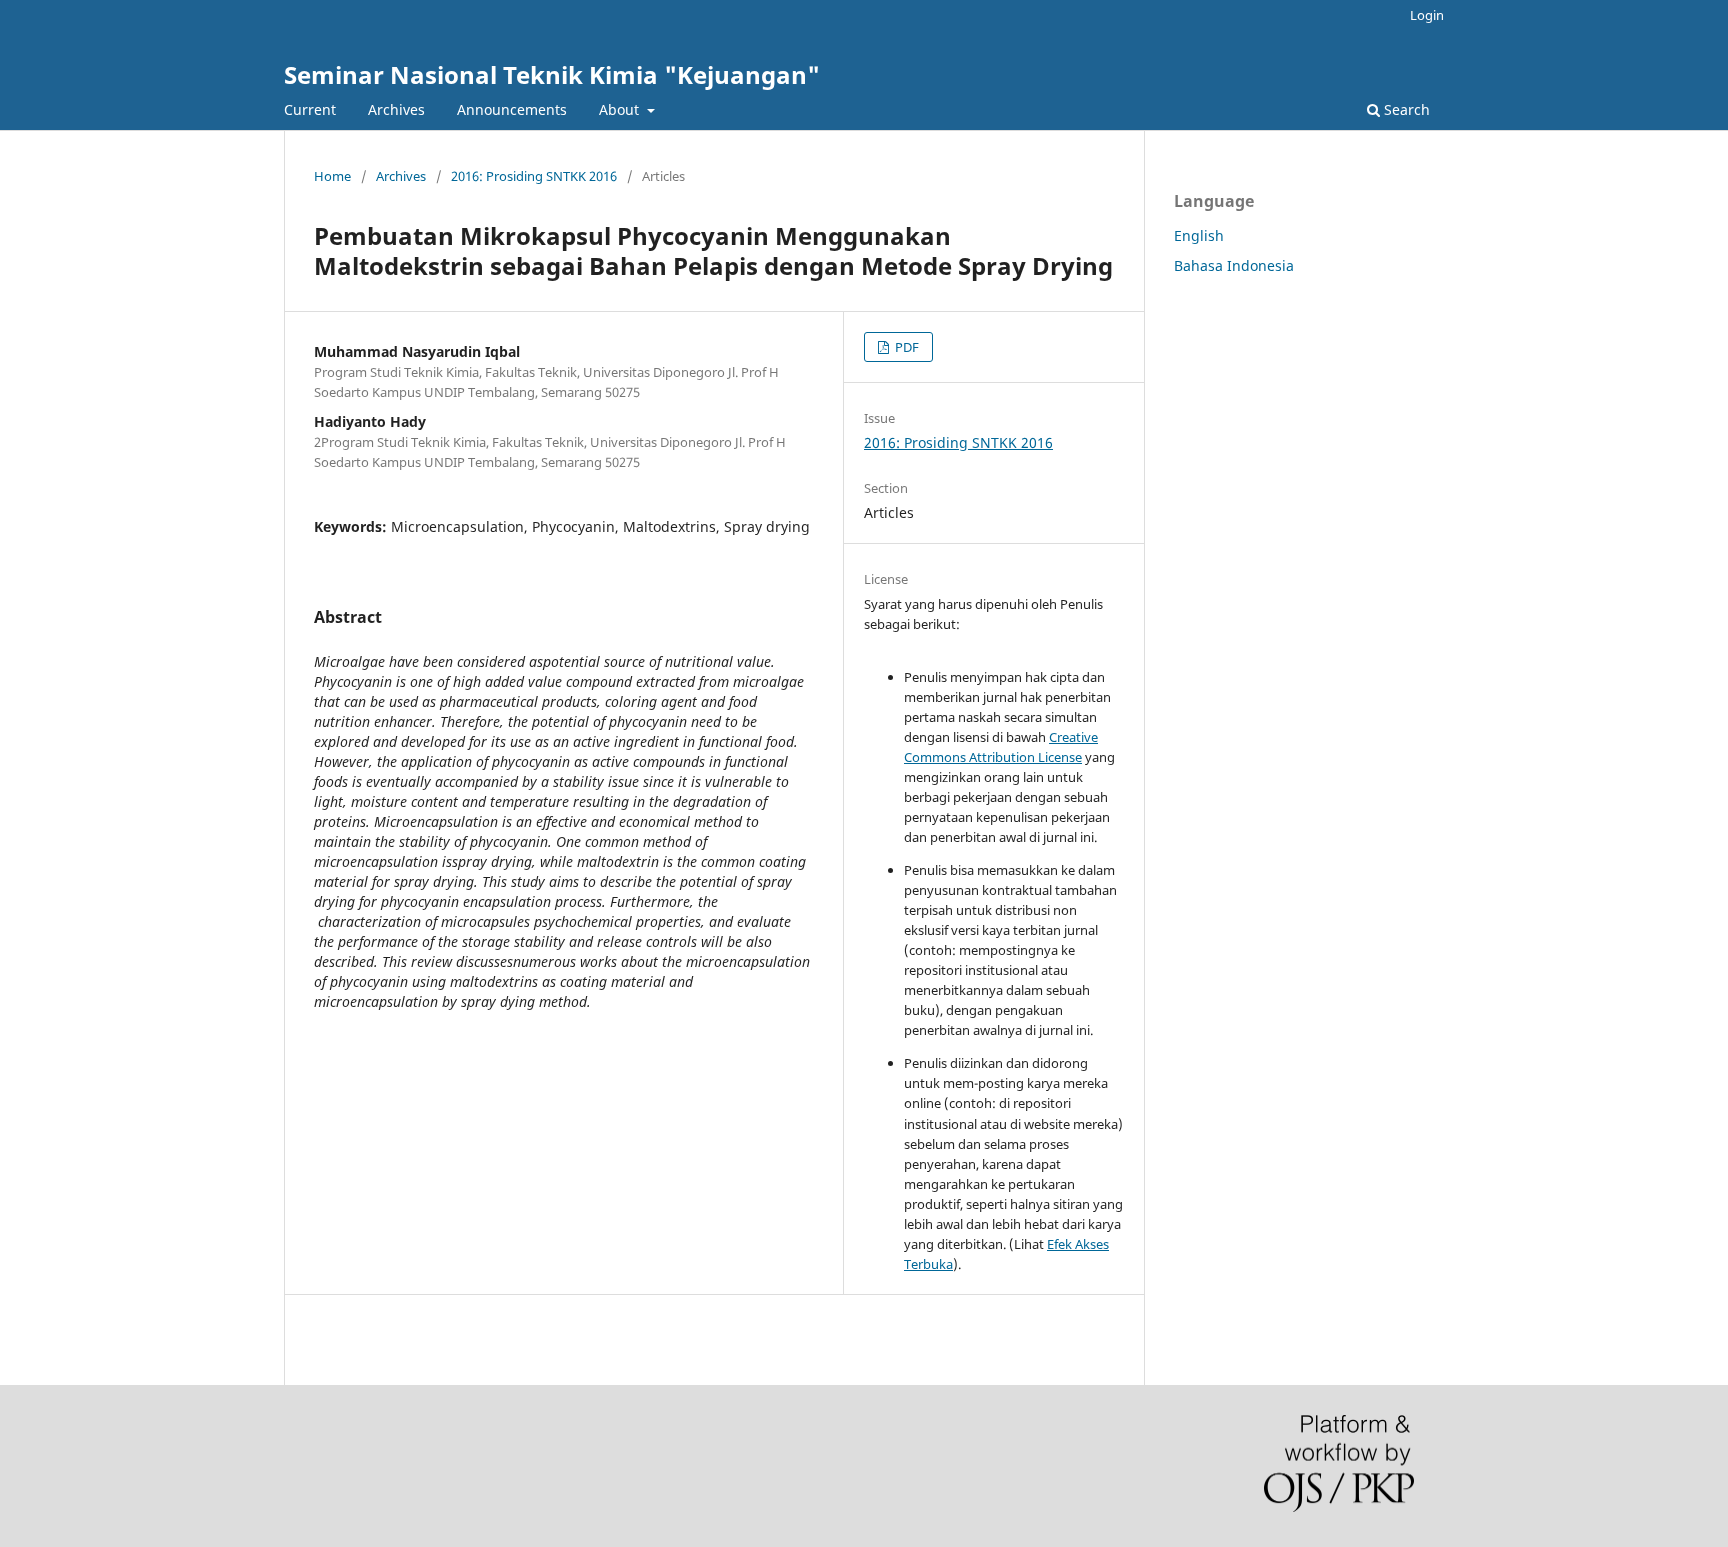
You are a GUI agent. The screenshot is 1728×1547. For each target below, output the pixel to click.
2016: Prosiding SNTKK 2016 (534, 176)
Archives (396, 109)
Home (332, 176)
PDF (905, 347)
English (1199, 235)
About (621, 109)
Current (310, 109)
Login (1427, 15)
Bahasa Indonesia (1234, 265)
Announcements (512, 109)
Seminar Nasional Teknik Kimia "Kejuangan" (552, 74)
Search (1405, 109)
